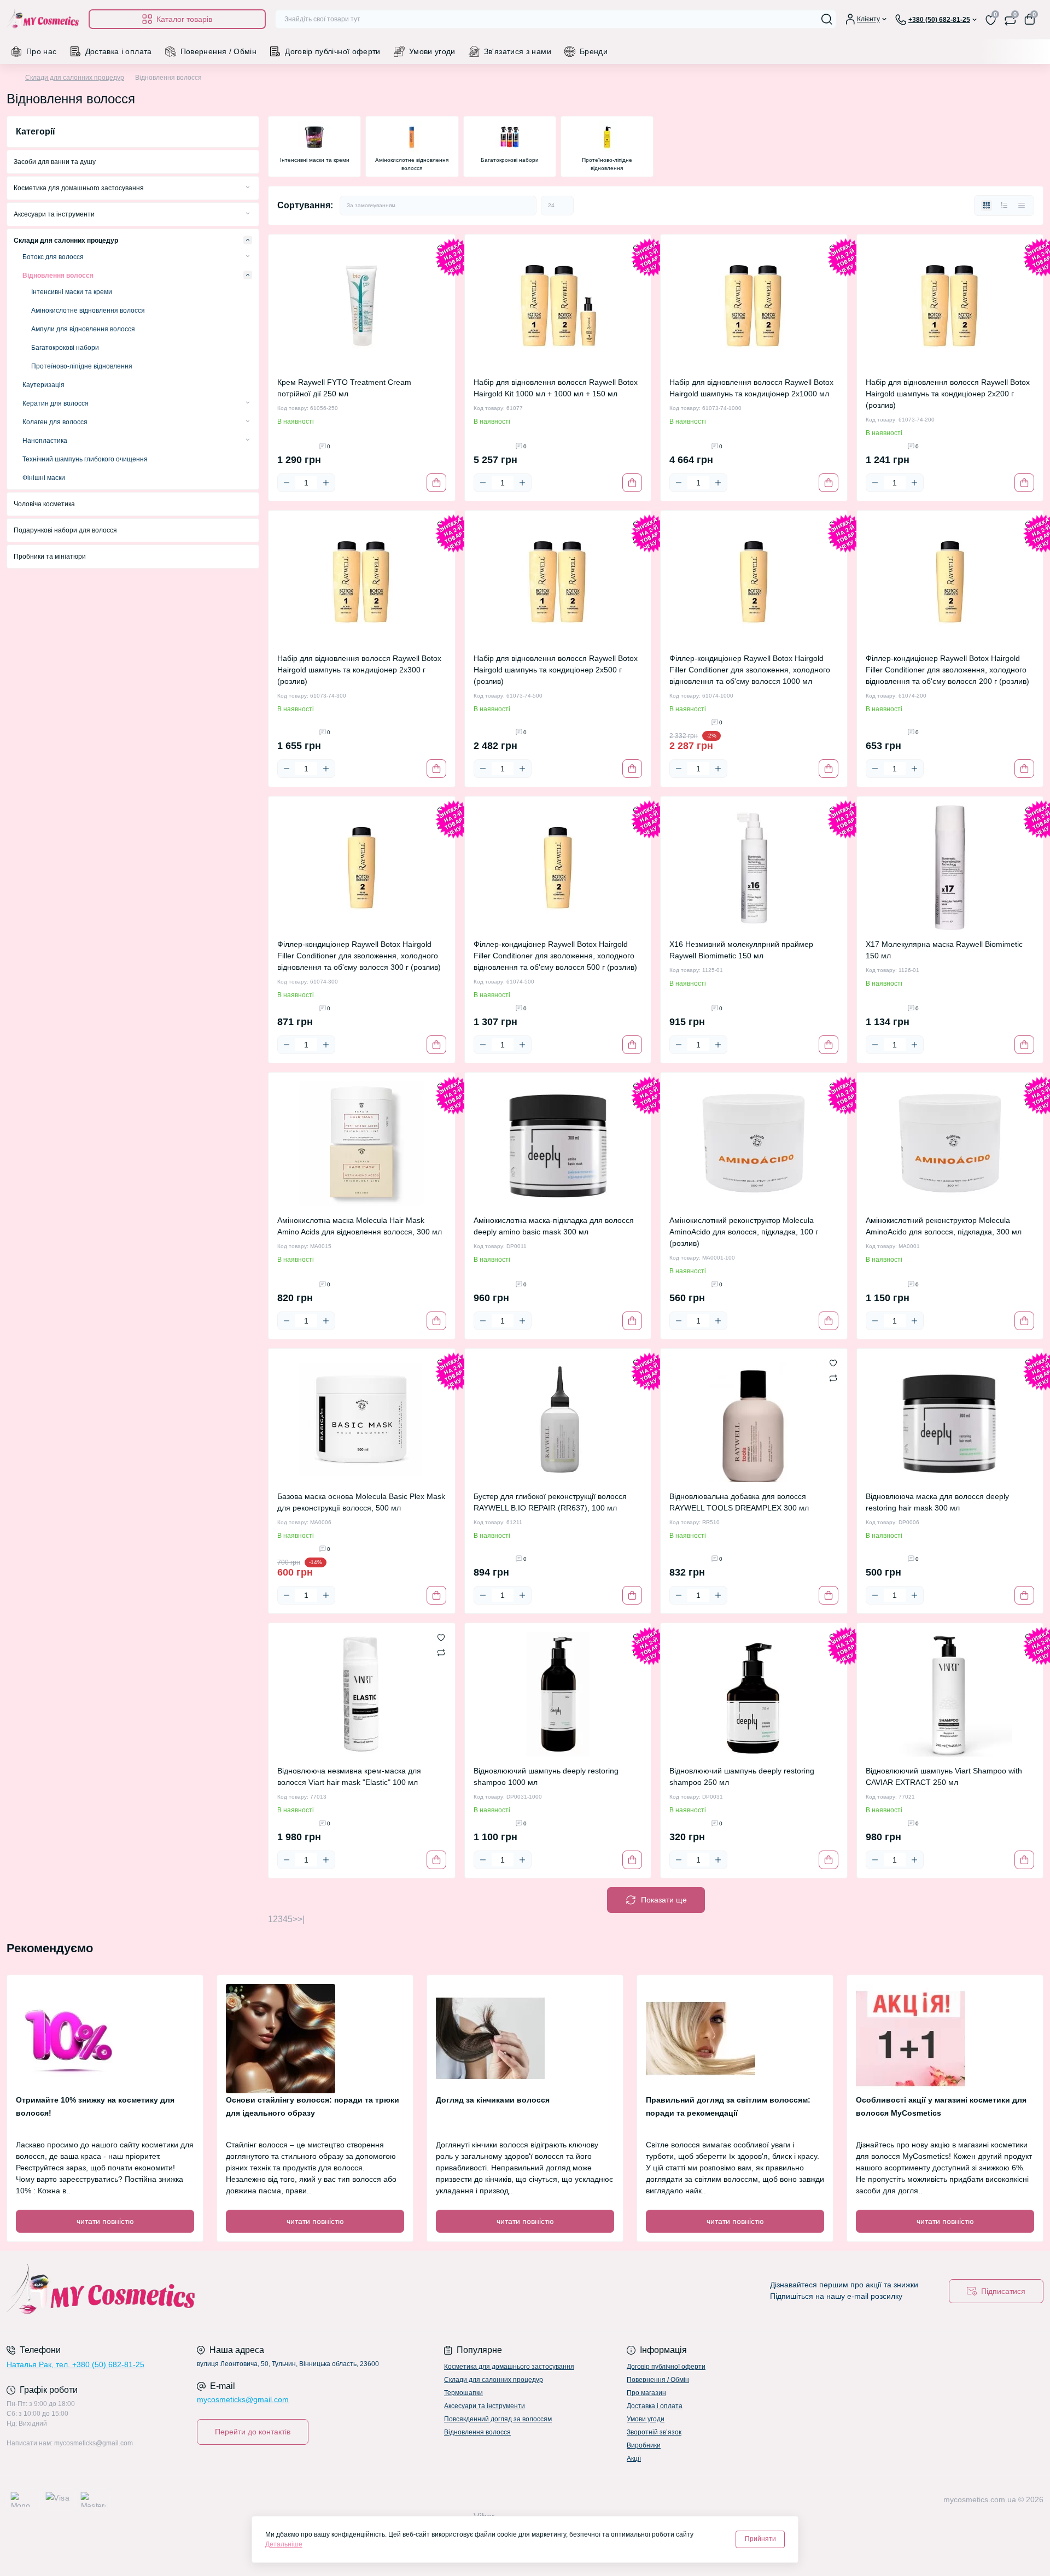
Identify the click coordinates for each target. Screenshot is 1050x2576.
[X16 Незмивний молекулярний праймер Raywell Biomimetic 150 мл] (754, 868)
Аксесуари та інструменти (54, 214)
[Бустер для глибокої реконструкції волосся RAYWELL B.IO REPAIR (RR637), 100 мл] (558, 1420)
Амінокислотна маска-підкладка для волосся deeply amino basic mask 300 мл (554, 1226)
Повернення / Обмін (218, 51)
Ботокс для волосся (53, 257)
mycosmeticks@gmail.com (243, 2399)
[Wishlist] (833, 1363)
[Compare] (833, 1378)
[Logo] (43, 19)
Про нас (42, 51)
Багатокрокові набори (65, 348)
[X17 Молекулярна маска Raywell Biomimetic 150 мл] (950, 868)
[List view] (1004, 206)
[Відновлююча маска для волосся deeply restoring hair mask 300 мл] (950, 1420)
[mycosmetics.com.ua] (262, 2291)
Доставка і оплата (119, 51)
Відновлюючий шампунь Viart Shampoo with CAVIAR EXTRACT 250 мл (944, 1776)
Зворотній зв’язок (654, 2432)
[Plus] (326, 483)
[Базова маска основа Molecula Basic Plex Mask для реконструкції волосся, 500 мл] (362, 1420)
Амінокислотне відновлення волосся (88, 311)
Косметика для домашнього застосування (79, 188)
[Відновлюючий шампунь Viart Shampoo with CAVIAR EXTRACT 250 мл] (950, 1694)
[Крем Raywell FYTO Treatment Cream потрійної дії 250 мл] (362, 306)
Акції (634, 2458)
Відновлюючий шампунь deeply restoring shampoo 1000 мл (546, 1776)
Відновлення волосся (58, 276)
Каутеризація (43, 385)
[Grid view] (987, 206)
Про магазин (646, 2393)
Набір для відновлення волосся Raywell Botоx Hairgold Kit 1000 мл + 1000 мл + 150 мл (556, 388)
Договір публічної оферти (333, 51)
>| (301, 1919)
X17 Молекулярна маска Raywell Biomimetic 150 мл (944, 950)
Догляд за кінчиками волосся (493, 2100)
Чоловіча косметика (44, 504)
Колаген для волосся (55, 422)
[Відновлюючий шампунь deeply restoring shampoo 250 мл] (754, 1694)
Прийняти (760, 2539)
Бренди (594, 51)
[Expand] (248, 188)
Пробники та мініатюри (50, 557)
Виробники (644, 2445)
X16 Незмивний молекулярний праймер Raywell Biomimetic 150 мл (741, 950)
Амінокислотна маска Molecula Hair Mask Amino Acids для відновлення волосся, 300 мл (360, 1226)
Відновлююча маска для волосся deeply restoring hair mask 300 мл (937, 1502)
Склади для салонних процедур (75, 78)
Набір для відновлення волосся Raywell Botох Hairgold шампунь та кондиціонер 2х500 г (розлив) (556, 670)
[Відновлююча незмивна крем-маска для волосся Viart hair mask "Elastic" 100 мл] (362, 1694)
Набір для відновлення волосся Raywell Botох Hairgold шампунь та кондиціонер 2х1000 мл (751, 388)
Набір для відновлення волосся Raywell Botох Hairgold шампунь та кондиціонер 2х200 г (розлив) (948, 394)
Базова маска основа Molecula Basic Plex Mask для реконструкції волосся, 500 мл (361, 1502)
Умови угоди (432, 51)
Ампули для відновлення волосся (83, 329)
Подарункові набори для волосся (65, 530)
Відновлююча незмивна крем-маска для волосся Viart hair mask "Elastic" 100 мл (349, 1776)
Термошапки (463, 2393)
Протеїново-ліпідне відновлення (82, 366)
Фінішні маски (44, 478)
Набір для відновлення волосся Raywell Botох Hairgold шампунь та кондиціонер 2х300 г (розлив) (359, 670)
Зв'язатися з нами (518, 51)
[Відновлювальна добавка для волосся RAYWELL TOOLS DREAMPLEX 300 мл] (754, 1420)
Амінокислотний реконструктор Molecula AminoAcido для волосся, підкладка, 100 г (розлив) (744, 1232)
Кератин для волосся (56, 403)
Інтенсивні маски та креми (72, 292)
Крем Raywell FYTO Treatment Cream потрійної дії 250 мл (344, 388)
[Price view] (1022, 206)
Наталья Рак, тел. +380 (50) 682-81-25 (75, 2364)
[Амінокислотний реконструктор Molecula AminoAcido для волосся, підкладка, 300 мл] (950, 1144)
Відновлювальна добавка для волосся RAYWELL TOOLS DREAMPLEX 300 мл (739, 1502)
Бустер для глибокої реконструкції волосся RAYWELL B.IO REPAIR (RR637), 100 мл (550, 1502)
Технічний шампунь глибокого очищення (85, 459)
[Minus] (287, 483)
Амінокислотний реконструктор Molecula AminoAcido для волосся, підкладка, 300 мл (944, 1226)
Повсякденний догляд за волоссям (498, 2419)
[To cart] (436, 483)
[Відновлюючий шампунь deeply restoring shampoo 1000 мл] (558, 1694)
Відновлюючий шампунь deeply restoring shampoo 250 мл (742, 1776)
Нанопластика (45, 441)
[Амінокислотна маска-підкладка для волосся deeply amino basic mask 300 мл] (558, 1144)
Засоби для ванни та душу (55, 162)
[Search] (827, 19)
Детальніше (284, 2544)
